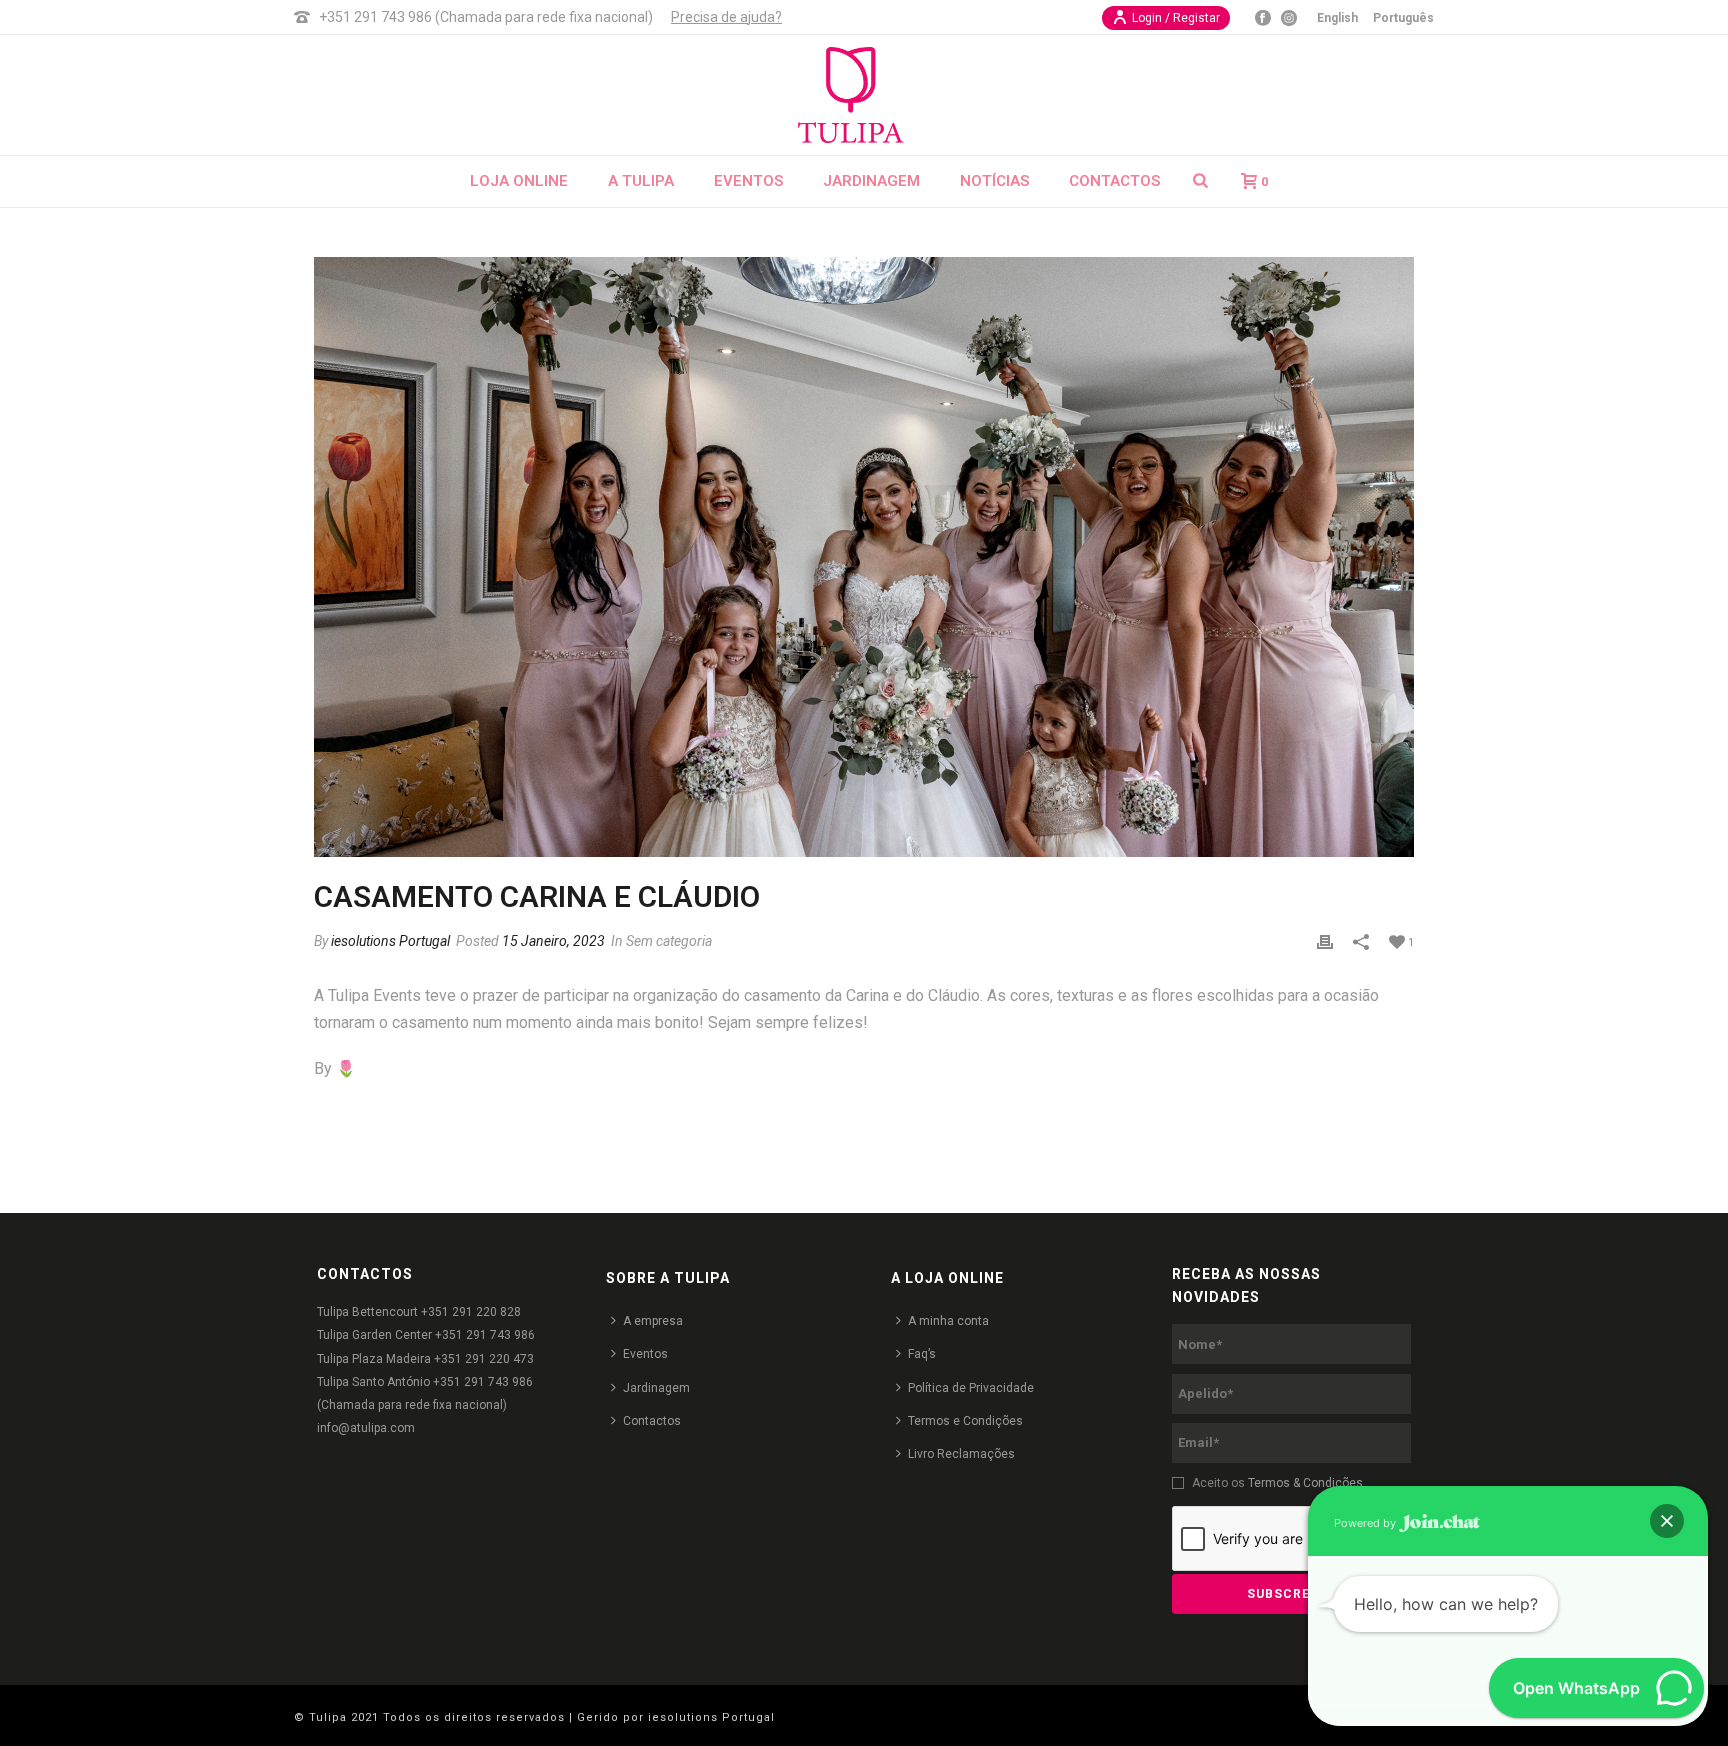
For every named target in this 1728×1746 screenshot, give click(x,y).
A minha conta (948, 1321)
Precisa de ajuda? (726, 17)
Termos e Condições (965, 1421)
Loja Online (519, 181)
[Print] (1325, 941)
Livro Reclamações (961, 1454)
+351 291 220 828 (471, 1312)
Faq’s (922, 1354)
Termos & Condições (1305, 1483)
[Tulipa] (864, 95)
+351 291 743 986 (485, 1335)
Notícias (994, 181)
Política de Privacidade (971, 1388)
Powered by (1366, 1523)
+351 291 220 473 (484, 1359)
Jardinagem (871, 181)
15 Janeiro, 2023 (553, 941)
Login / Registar (1176, 18)
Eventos (748, 181)
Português (1403, 18)
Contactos (1114, 181)
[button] (1667, 1521)
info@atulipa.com (366, 1428)
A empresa (653, 1321)
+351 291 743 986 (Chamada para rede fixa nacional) (486, 17)
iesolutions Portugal (390, 941)
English (1337, 18)
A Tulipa (641, 181)
